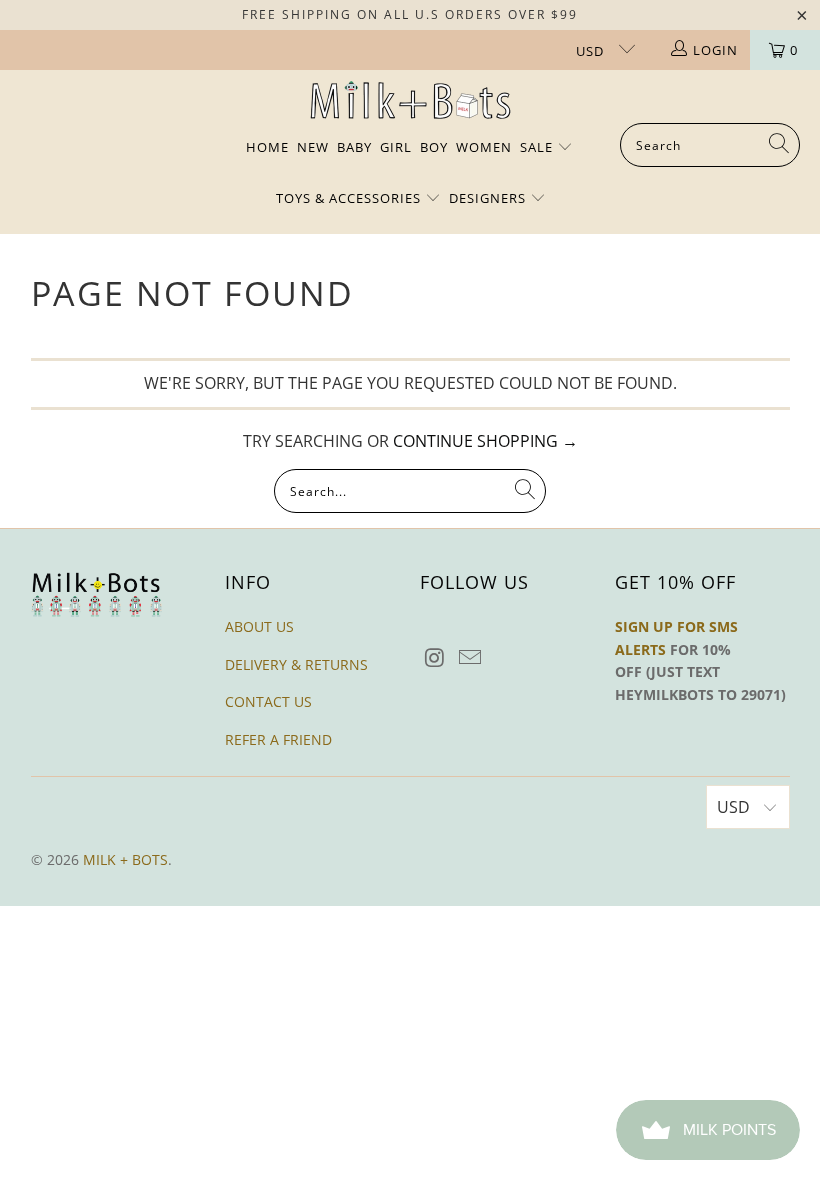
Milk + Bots (125, 859)
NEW (313, 147)
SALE (538, 147)
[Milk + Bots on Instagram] (435, 658)
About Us (259, 626)
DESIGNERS (489, 198)
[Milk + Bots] (410, 101)
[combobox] (710, 145)
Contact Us (268, 701)
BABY (354, 147)
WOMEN (484, 147)
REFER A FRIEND (278, 739)
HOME (267, 147)
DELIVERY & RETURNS (296, 664)
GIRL (396, 147)
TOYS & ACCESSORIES (350, 198)
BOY (434, 147)
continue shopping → (485, 441)
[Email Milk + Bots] (471, 658)
